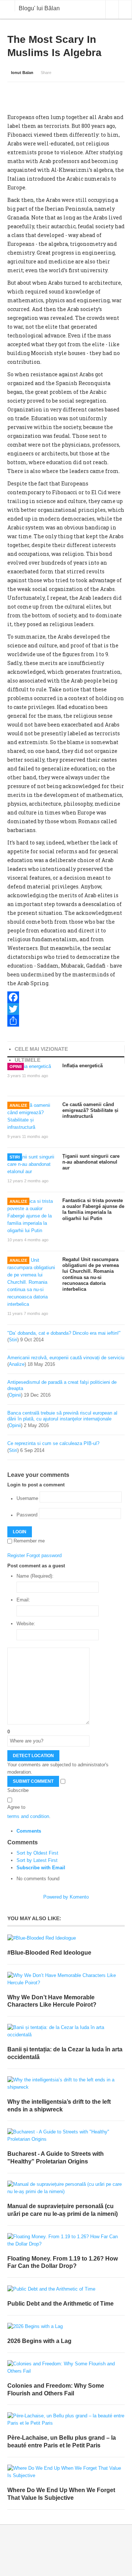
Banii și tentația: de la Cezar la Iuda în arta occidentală (65, 2053)
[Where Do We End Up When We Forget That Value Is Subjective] (66, 2472)
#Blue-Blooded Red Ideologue (49, 1953)
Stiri (15, 1157)
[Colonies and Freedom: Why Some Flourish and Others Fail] (66, 2368)
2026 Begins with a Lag (39, 2341)
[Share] (66, 1021)
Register (16, 1555)
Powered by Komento (66, 1897)
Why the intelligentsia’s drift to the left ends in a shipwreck (59, 2106)
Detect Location (33, 1756)
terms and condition (28, 1816)
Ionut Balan (22, 73)
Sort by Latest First (37, 1860)
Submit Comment (33, 1781)
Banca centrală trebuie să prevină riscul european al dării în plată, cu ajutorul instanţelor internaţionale (62, 1416)
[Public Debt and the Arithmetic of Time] (66, 2289)
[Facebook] (66, 997)
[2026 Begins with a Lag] (66, 2327)
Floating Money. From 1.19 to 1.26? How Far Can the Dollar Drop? (63, 2262)
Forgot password (44, 1555)
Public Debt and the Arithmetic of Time (60, 2304)
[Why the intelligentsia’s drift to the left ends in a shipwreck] (66, 2084)
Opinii (16, 1067)
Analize (18, 1105)
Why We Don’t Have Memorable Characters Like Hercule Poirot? (52, 2001)
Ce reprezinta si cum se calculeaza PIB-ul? (53, 1443)
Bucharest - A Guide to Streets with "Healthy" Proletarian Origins (56, 2158)
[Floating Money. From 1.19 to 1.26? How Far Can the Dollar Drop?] (66, 2240)
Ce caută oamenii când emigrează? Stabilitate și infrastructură (90, 1110)
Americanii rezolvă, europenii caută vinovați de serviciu (66, 1358)
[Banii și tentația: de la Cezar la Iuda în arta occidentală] (66, 2031)
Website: (26, 1624)
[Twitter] (66, 1009)
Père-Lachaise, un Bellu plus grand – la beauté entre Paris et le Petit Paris (62, 2442)
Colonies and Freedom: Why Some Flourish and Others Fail (56, 2390)
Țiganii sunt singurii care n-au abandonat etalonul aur (91, 1162)
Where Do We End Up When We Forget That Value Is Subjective (61, 2494)
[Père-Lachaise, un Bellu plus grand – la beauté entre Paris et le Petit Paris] (66, 2420)
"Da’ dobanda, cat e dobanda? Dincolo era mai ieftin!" (64, 1333)
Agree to (16, 1807)
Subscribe (18, 1790)
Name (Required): (35, 1576)
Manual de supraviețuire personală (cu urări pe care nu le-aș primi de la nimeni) (63, 2210)
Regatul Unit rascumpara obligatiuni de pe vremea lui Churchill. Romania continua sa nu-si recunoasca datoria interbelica (91, 1274)
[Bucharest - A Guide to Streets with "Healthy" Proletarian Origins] (66, 2136)
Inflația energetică (82, 1066)
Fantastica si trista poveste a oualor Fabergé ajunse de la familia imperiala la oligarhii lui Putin (93, 1209)
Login (20, 1532)
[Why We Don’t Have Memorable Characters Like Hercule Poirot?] (66, 1979)
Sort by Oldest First (37, 1853)
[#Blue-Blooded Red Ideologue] (66, 1938)
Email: (23, 1600)
